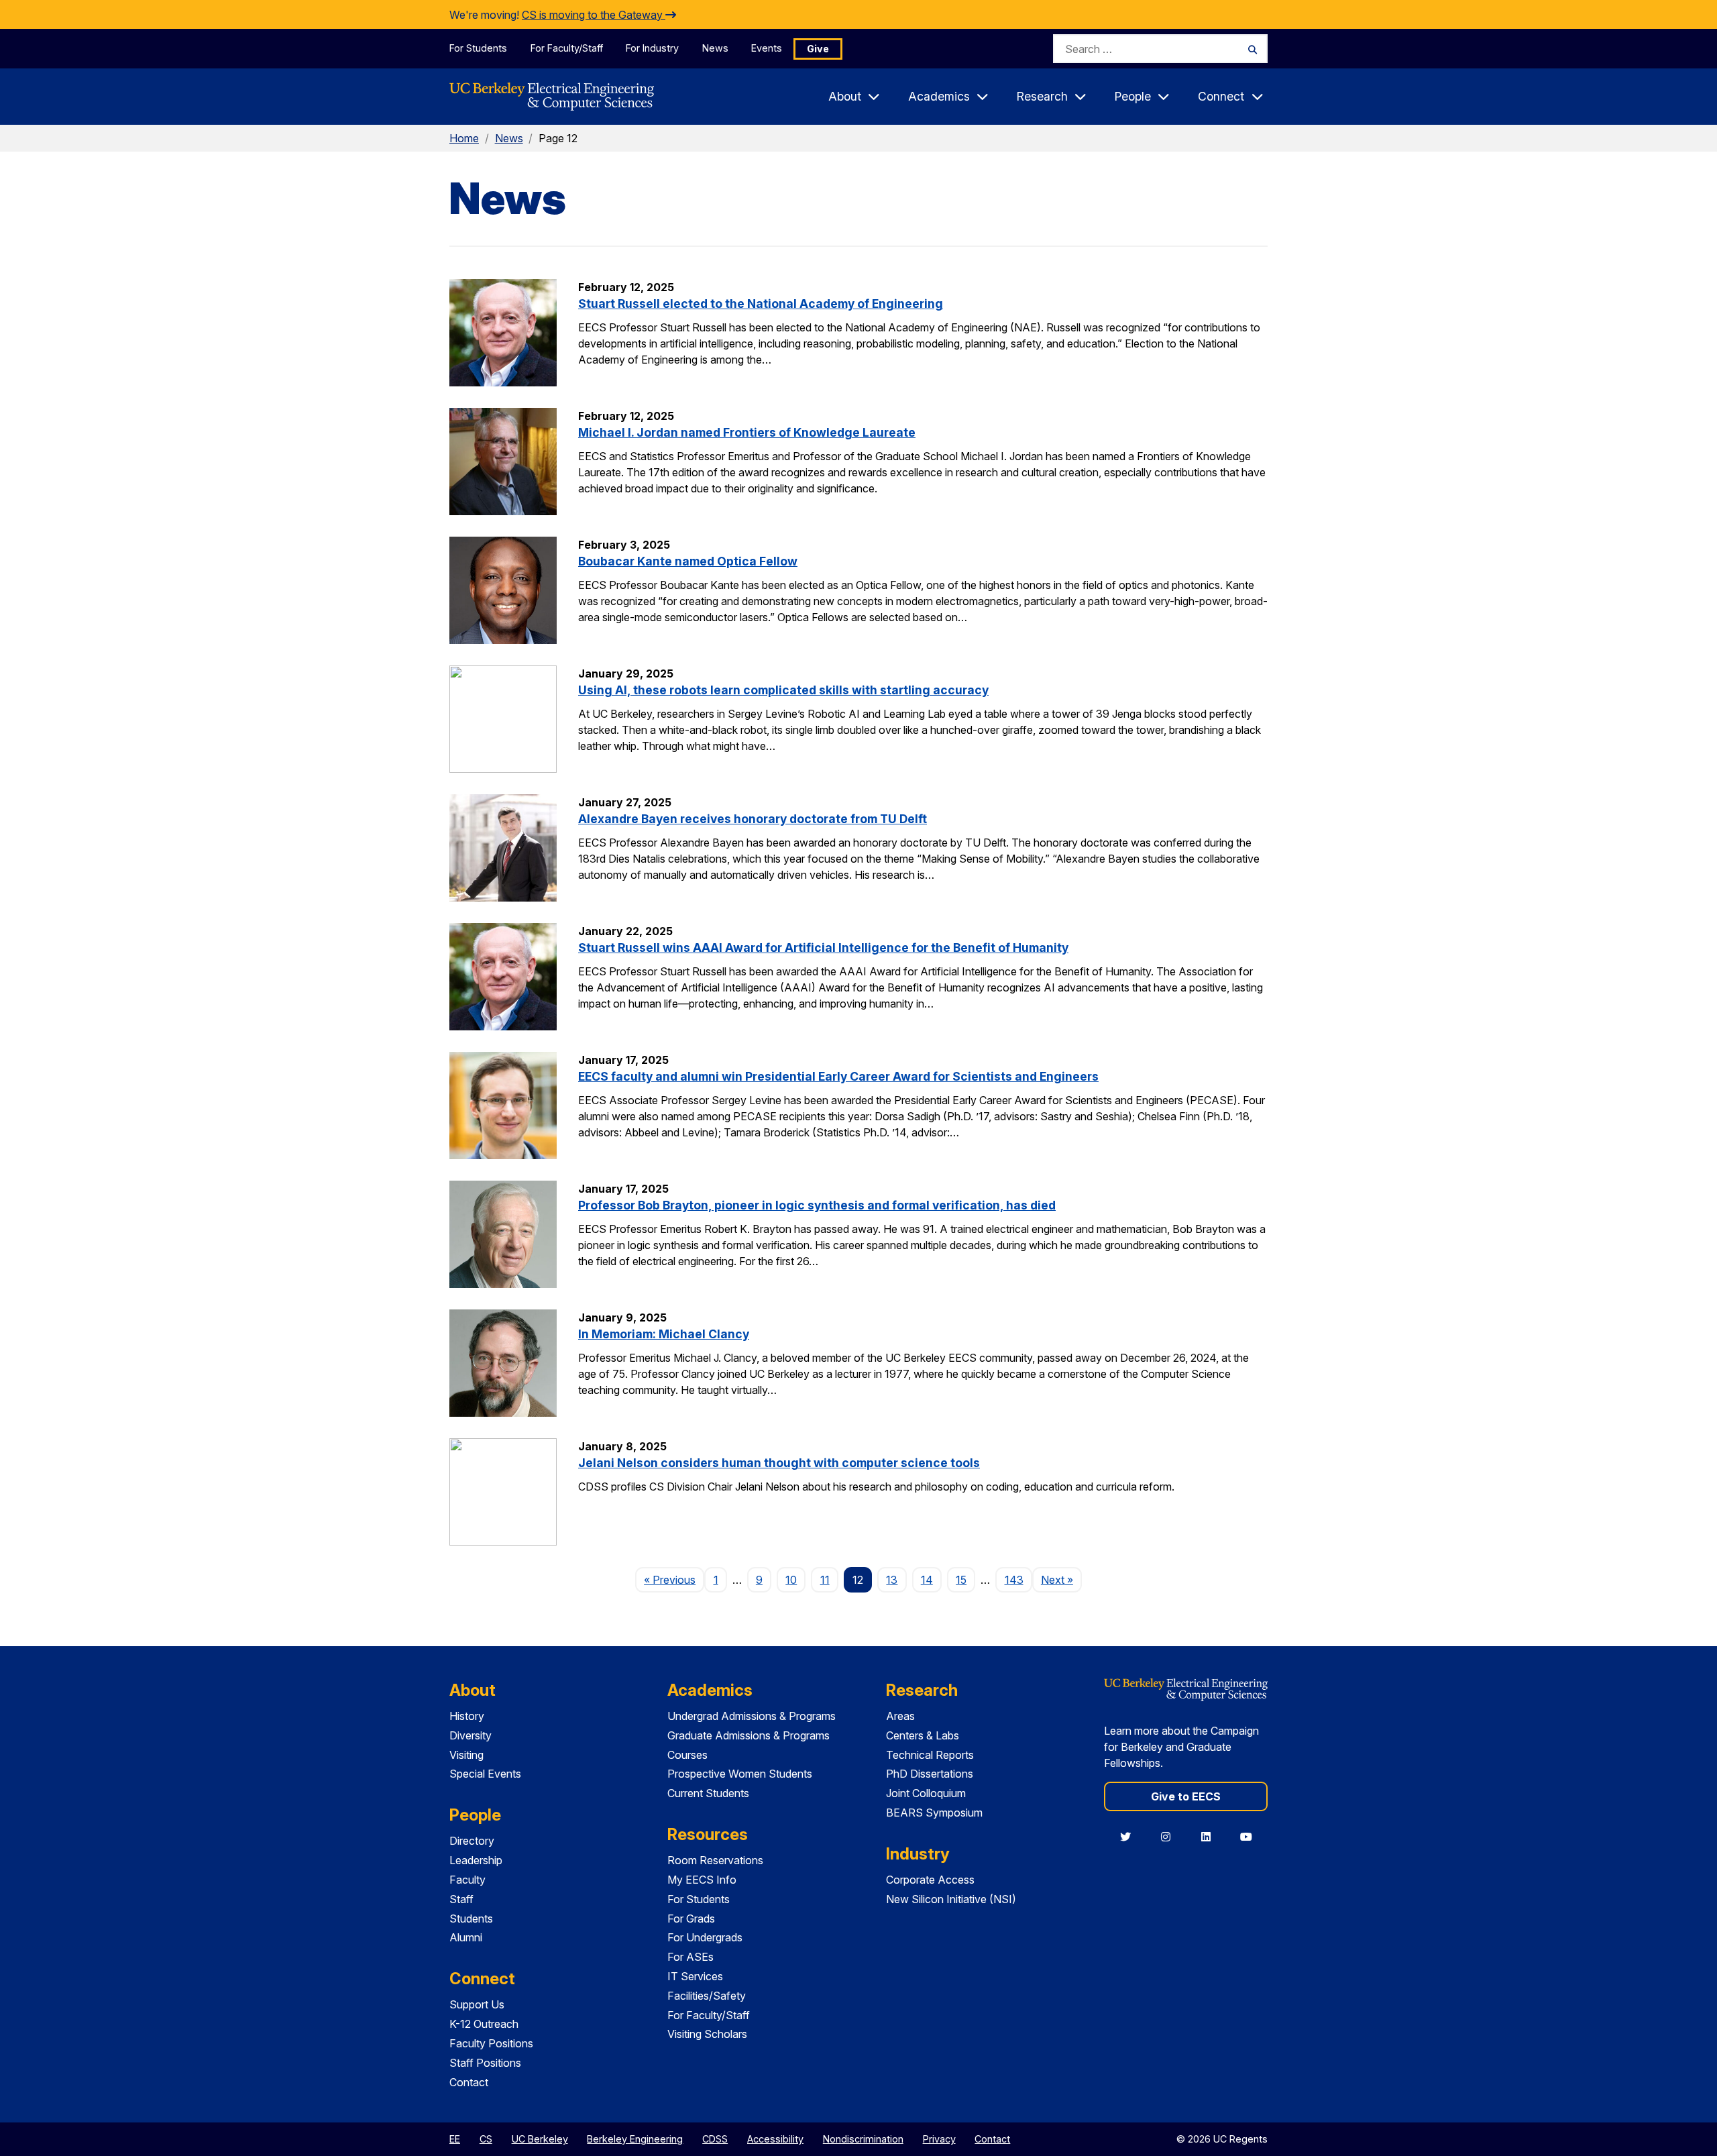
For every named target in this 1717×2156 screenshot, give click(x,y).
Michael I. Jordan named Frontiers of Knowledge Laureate (747, 432)
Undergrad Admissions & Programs (752, 1716)
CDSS (715, 2139)
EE (455, 2139)
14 (927, 1580)
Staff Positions (485, 2063)
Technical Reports (930, 1755)
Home (464, 138)
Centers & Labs (923, 1735)
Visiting (466, 1755)
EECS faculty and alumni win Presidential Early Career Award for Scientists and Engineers (838, 1076)
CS (486, 2139)
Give (818, 49)
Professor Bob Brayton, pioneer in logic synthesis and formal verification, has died (817, 1205)
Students (471, 1919)
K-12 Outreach (484, 2024)
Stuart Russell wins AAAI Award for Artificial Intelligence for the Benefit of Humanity (823, 948)
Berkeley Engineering (635, 2139)
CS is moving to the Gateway (594, 15)
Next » (1061, 1579)
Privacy (939, 2139)
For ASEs (690, 1957)
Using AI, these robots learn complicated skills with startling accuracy (783, 690)
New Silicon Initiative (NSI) (951, 1899)
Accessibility (775, 2139)
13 (892, 1580)
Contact (469, 2082)
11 (825, 1580)
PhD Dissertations (930, 1774)
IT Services (695, 1976)
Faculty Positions (491, 2043)
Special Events (485, 1774)
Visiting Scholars (707, 2034)
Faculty (467, 1880)
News (715, 48)
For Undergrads (705, 1937)
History (467, 1716)
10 (791, 1580)
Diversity (470, 1735)
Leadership (476, 1860)
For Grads (691, 1919)
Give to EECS (1186, 1796)
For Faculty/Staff (567, 48)
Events (767, 48)
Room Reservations (715, 1860)
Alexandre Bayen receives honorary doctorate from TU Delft (753, 819)
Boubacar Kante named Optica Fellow (688, 561)
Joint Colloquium (926, 1793)
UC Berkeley (540, 2139)
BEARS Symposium (934, 1813)
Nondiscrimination (863, 2139)
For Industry (652, 48)
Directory (472, 1841)
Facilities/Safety (707, 1996)
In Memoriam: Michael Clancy (664, 1334)
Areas (900, 1716)
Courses (687, 1755)
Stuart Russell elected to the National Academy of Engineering (761, 304)
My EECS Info (702, 1880)
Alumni (466, 1937)
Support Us (477, 2004)
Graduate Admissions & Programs (749, 1735)
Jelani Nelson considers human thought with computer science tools (779, 1463)
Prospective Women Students (740, 1774)
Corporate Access (930, 1880)
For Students (478, 48)
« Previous (674, 1579)
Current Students (708, 1793)
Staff (461, 1899)
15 (961, 1580)
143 (1014, 1580)
